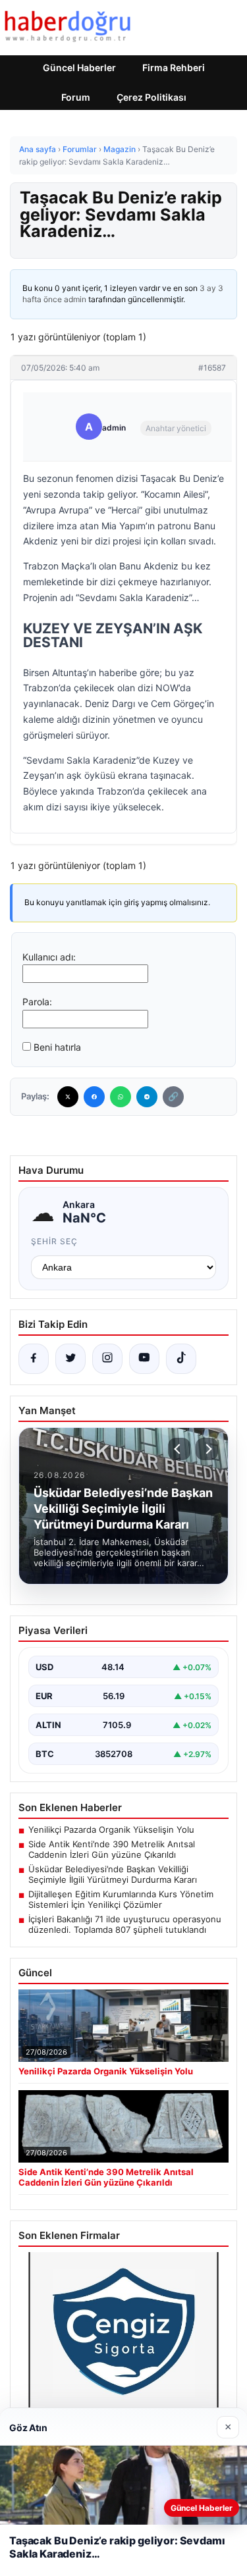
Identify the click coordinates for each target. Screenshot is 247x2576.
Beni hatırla (57, 1047)
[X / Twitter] (70, 1359)
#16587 (212, 368)
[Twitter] (68, 1097)
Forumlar (80, 149)
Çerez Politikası (151, 97)
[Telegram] (147, 1097)
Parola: (37, 1002)
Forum (76, 97)
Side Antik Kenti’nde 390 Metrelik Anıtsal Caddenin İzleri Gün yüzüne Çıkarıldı (112, 1849)
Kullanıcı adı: (49, 957)
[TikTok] (181, 1359)
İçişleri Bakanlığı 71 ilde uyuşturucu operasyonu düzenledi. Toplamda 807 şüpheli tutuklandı (125, 1924)
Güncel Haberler (79, 67)
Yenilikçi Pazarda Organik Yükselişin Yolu (111, 1829)
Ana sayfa (38, 149)
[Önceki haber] (179, 1449)
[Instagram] (107, 1359)
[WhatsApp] (121, 1097)
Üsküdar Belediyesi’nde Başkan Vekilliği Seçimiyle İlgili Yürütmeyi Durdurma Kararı (113, 1874)
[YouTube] (144, 1359)
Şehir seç (54, 1241)
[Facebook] (94, 1097)
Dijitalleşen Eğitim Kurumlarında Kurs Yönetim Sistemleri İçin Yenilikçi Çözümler (121, 1899)
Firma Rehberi (174, 67)
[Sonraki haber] (207, 1449)
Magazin (120, 149)
